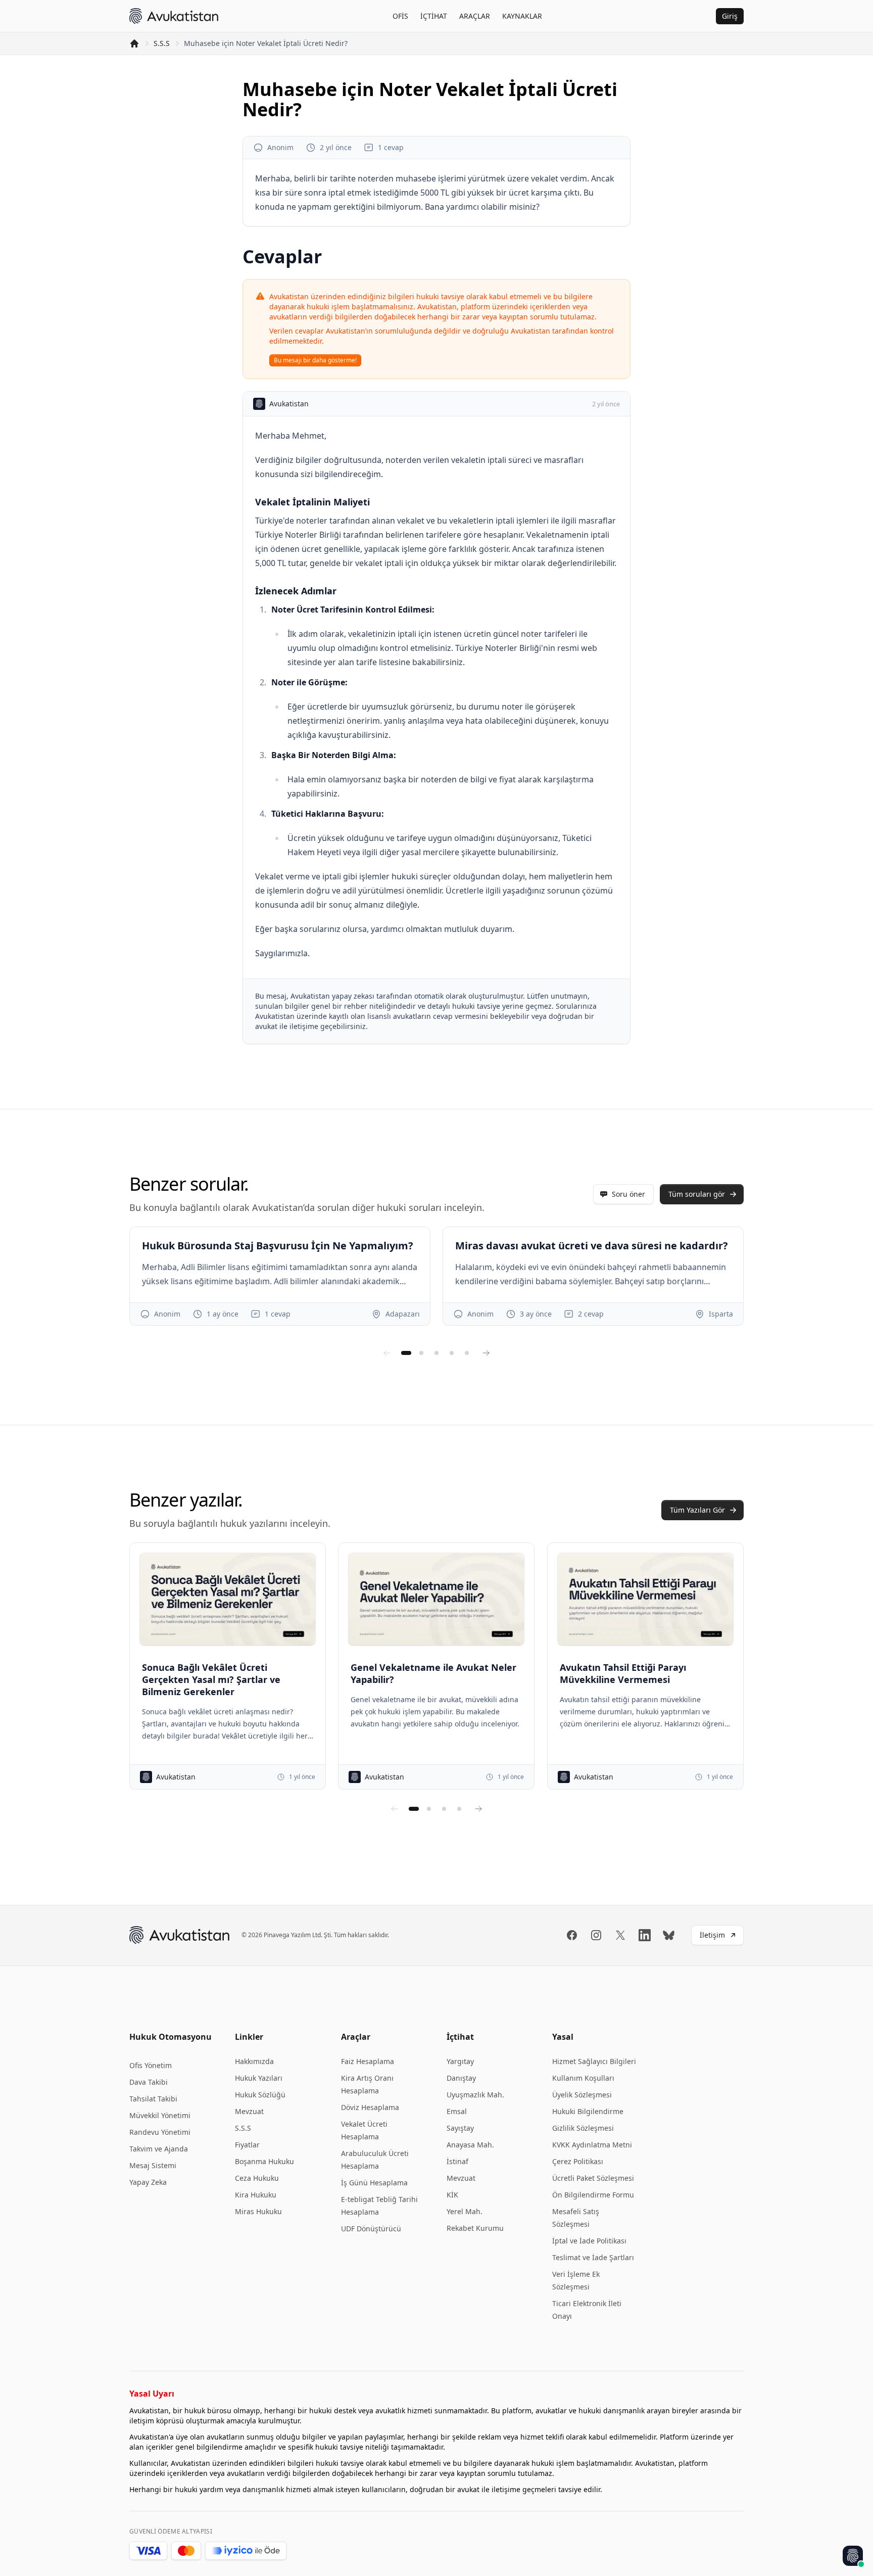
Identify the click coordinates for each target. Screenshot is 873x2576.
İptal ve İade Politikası (589, 2241)
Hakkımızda (254, 2061)
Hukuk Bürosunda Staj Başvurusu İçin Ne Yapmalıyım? (278, 1246)
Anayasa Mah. (470, 2145)
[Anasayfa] (134, 43)
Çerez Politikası (578, 2161)
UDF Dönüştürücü (371, 2229)
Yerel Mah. (465, 2211)
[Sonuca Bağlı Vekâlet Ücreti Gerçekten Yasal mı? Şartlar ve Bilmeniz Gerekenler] (228, 1599)
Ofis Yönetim (151, 2065)
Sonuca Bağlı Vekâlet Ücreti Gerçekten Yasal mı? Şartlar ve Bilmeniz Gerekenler (211, 1679)
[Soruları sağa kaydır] (486, 1353)
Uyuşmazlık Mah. (475, 2095)
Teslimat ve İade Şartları (593, 2257)
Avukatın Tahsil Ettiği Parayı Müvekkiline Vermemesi (623, 1673)
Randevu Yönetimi (160, 2132)
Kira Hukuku (256, 2195)
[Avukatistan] (174, 16)
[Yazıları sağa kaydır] (478, 1809)
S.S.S (162, 43)
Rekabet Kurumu (475, 2228)
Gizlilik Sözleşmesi (583, 2128)
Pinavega (277, 1935)
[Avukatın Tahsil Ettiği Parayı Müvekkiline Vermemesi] (645, 1599)
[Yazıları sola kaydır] (395, 1809)
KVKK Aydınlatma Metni (592, 2145)
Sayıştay (460, 2128)
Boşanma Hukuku (264, 2161)
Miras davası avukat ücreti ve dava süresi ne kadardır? (592, 1246)
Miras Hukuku (258, 2211)
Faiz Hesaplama (368, 2061)
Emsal (457, 2111)
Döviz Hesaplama (370, 2107)
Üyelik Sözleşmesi (582, 2095)
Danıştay (461, 2078)
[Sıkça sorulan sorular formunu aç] (853, 2556)
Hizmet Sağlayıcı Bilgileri (594, 2061)
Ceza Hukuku (257, 2178)
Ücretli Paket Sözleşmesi (593, 2178)
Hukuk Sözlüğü (260, 2095)
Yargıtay (460, 2061)
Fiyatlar (247, 2145)
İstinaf (457, 2161)
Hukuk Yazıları (259, 2078)
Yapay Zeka (148, 2182)
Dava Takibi (149, 2082)
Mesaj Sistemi (153, 2165)
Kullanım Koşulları (583, 2078)
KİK (452, 2195)
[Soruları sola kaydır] (387, 1353)
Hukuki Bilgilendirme (588, 2111)
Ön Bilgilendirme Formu (593, 2195)
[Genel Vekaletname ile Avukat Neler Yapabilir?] (436, 1599)
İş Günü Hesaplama (374, 2183)
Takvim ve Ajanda (159, 2149)
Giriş (730, 16)
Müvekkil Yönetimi (160, 2115)
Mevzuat (249, 2111)
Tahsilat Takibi (153, 2099)
